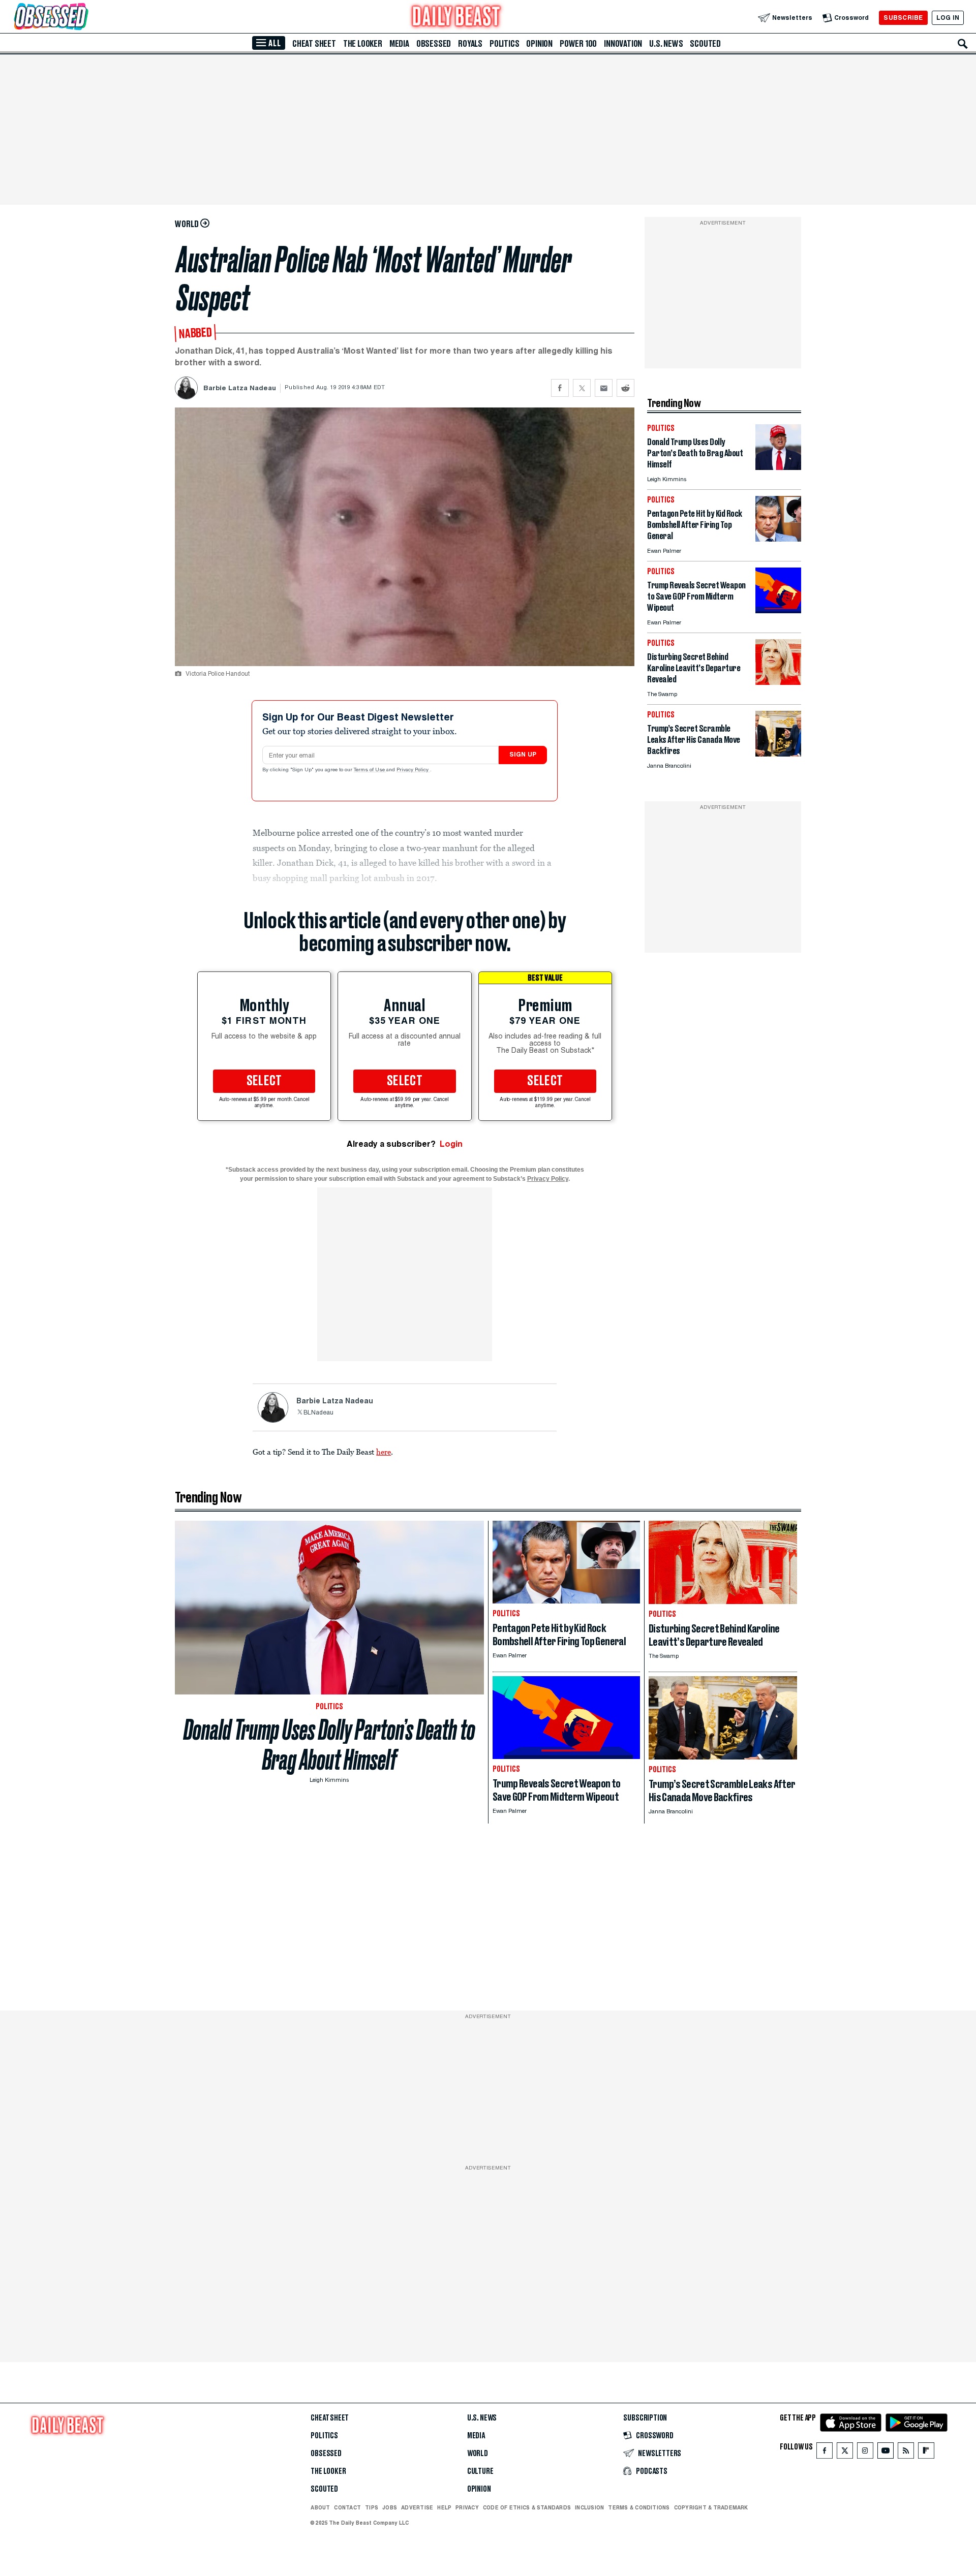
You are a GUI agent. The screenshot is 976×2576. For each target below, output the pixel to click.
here (384, 1452)
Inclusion (589, 2507)
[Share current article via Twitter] (582, 388)
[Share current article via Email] (604, 388)
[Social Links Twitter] (845, 2453)
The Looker (363, 44)
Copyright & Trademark (711, 2507)
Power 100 (578, 44)
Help (444, 2507)
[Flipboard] (926, 2453)
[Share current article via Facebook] (560, 388)
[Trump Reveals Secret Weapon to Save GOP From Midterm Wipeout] (778, 610)
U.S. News (666, 44)
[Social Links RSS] (906, 2453)
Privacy (467, 2507)
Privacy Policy (413, 770)
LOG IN (948, 18)
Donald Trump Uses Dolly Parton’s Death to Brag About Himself (329, 1745)
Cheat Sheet (314, 44)
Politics (504, 44)
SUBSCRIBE (903, 18)
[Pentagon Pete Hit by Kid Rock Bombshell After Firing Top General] (778, 539)
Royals (470, 44)
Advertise (417, 2507)
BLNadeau (318, 1413)
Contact (347, 2507)
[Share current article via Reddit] (626, 388)
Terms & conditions (639, 2507)
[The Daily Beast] (456, 18)
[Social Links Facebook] (825, 2453)
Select (264, 1081)
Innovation (623, 44)
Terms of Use (370, 770)
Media (399, 44)
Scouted (705, 44)
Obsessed (434, 44)
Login (451, 1144)
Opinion (539, 44)
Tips (372, 2507)
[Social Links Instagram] (865, 2453)
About (320, 2507)
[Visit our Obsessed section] (83, 18)
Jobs (390, 2507)
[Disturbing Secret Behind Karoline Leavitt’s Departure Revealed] (778, 682)
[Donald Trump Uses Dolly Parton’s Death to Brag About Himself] (778, 467)
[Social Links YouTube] (886, 2453)
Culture (480, 2471)
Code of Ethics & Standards (527, 2507)
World (478, 2454)
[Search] (963, 44)
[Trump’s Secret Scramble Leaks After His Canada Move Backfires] (778, 754)
